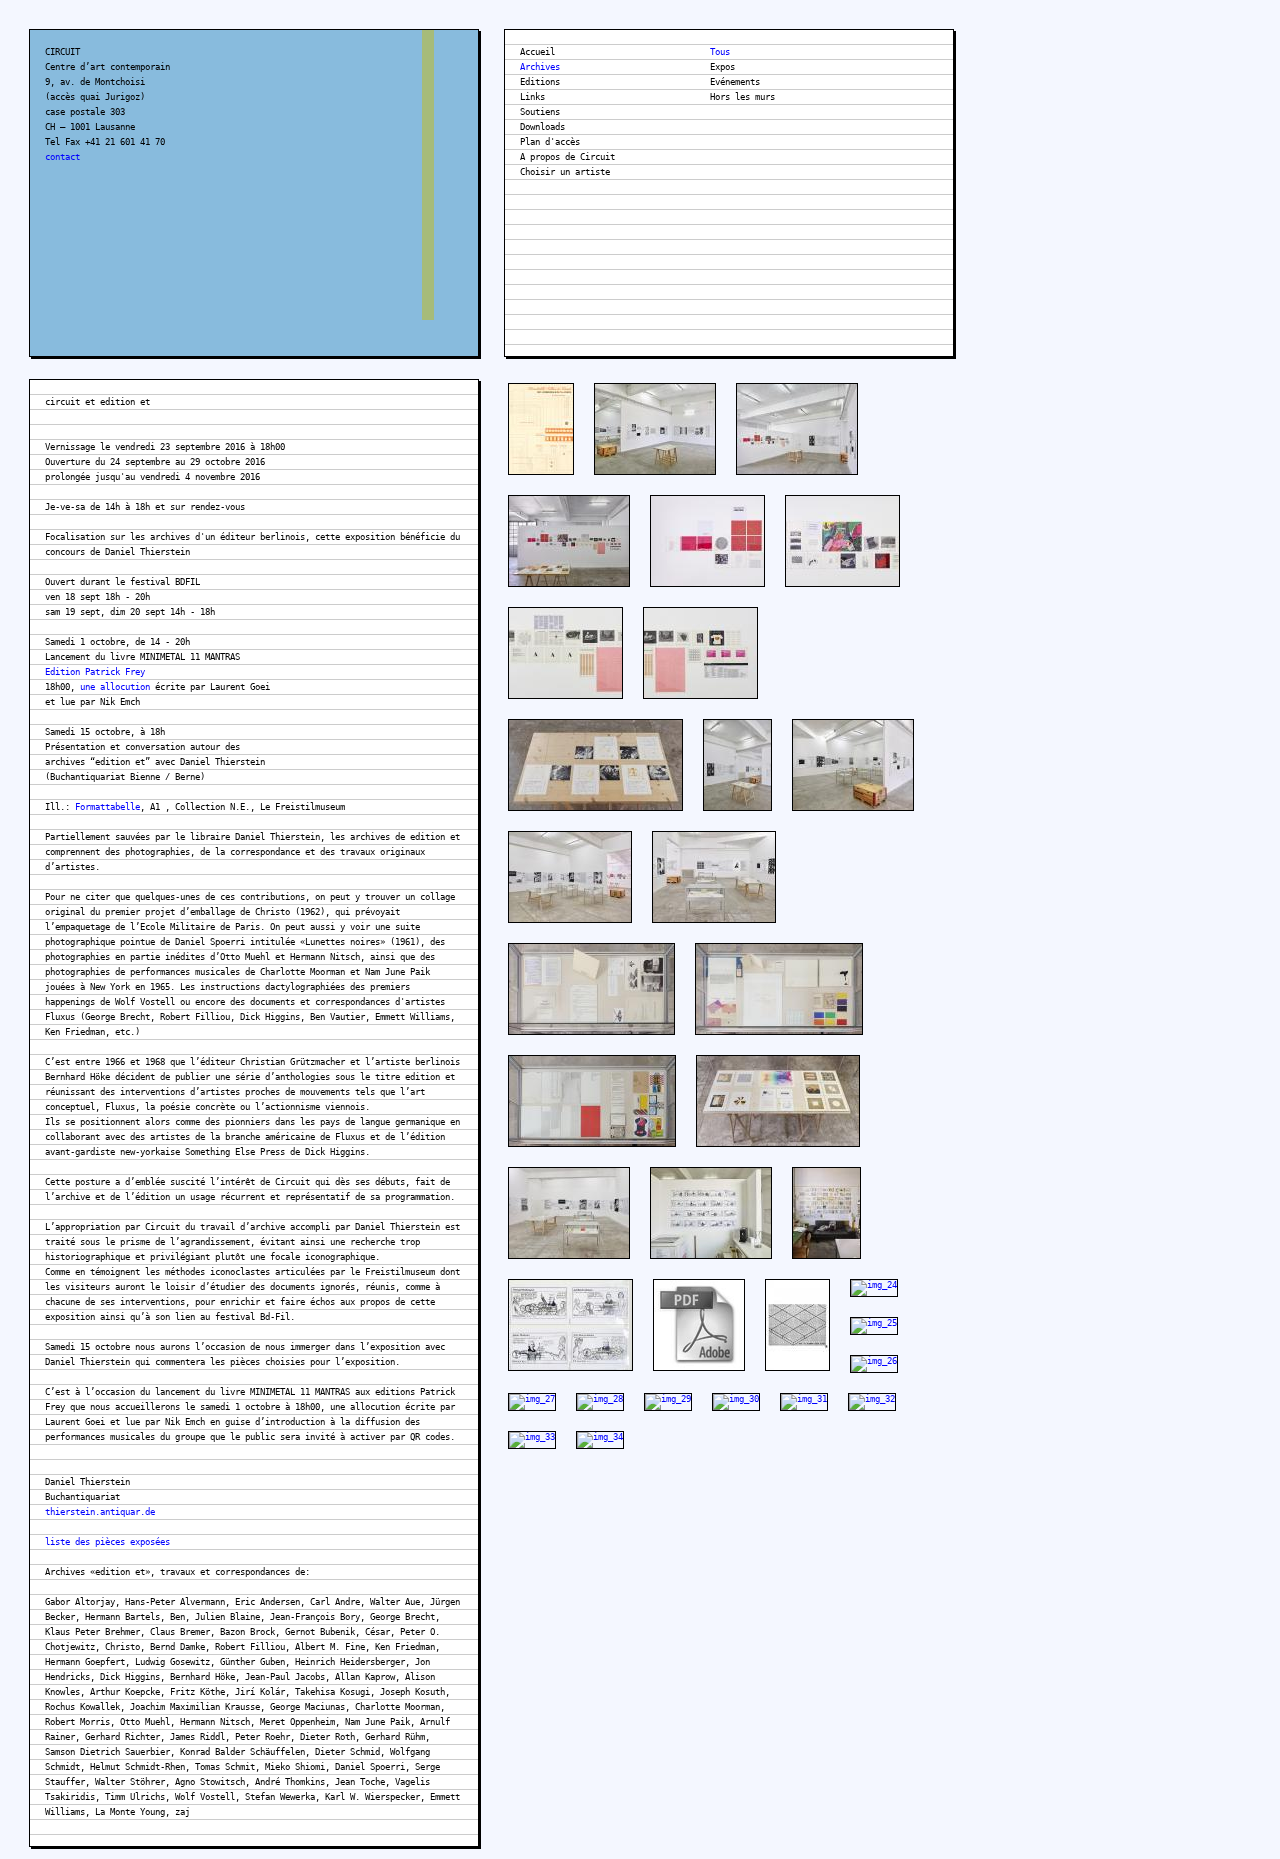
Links (532, 97)
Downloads (542, 127)
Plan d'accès (550, 142)
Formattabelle (107, 807)
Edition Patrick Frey (95, 672)
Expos (722, 67)
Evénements (735, 82)
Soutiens (540, 112)
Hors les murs (742, 97)
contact (62, 157)
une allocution (115, 687)
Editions (540, 82)
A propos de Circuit (567, 157)
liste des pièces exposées (107, 1542)
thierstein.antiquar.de (100, 1512)
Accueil (537, 52)
